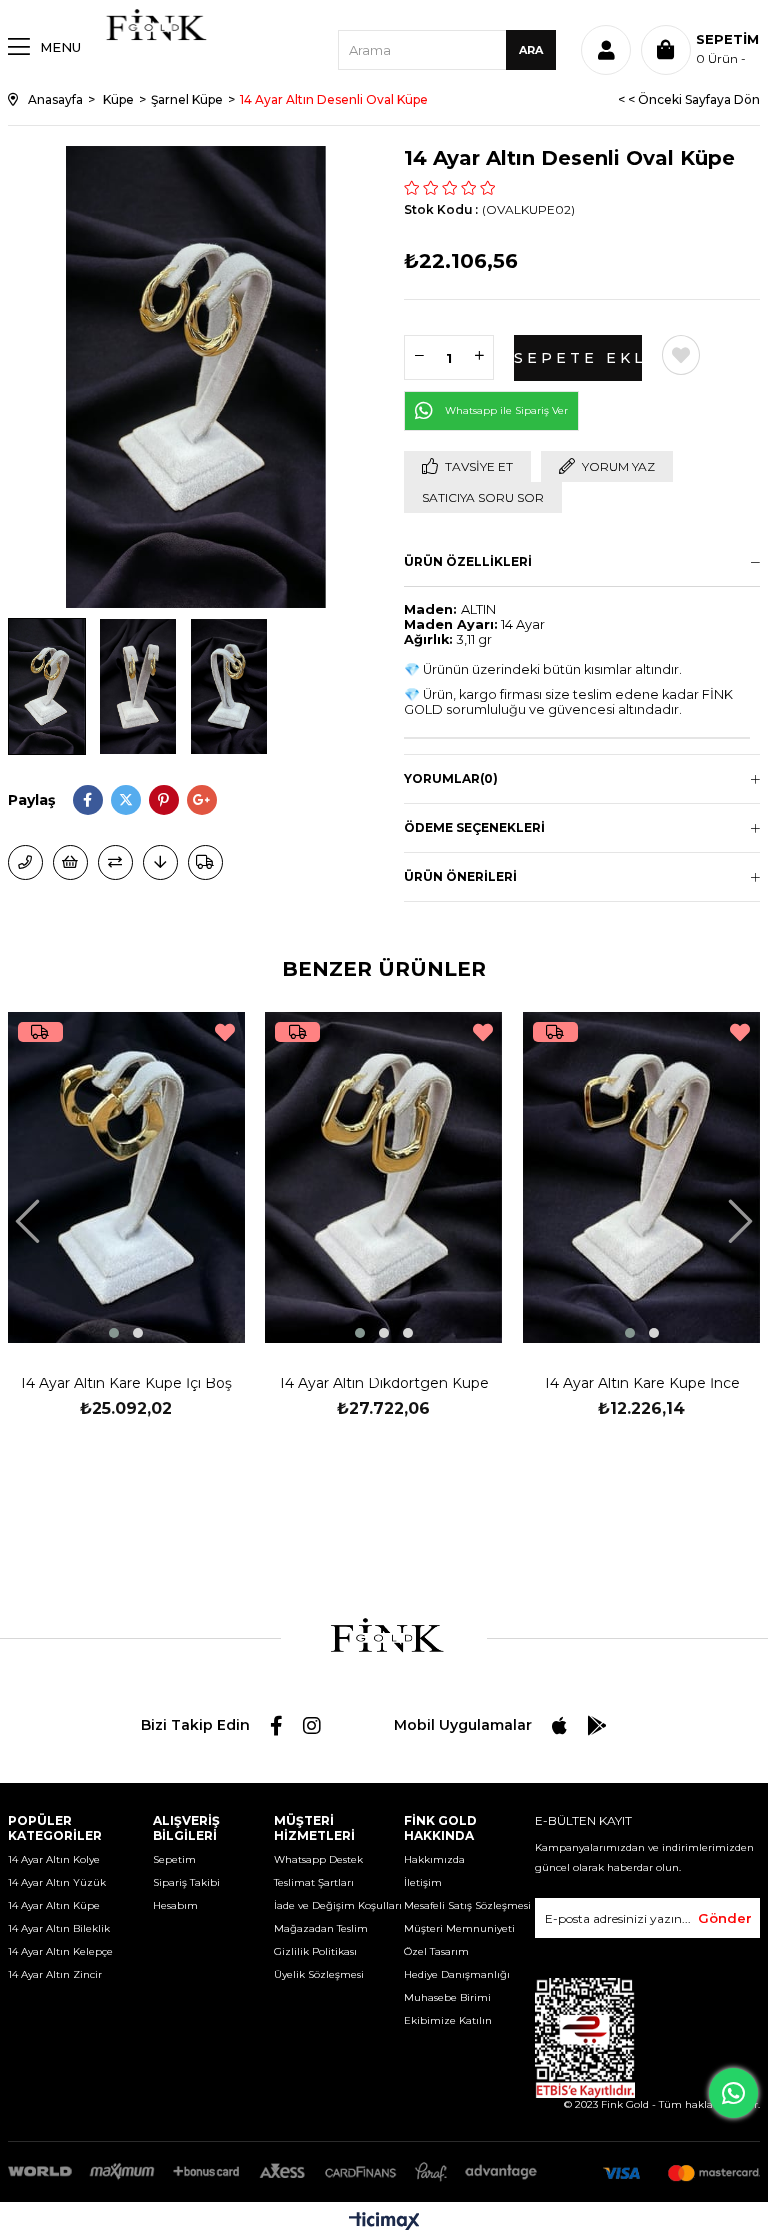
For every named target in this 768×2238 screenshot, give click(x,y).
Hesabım (175, 1905)
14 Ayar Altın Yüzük (57, 1882)
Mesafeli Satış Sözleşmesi (467, 1905)
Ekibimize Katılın (448, 2020)
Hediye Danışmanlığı (457, 1974)
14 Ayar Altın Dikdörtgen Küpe (384, 1385)
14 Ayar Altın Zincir (55, 1974)
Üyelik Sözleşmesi (319, 1974)
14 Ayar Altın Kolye (54, 1859)
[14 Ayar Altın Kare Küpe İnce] (642, 1177)
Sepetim (174, 1859)
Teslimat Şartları (314, 1882)
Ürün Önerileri (460, 876)
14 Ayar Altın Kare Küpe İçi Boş (126, 1385)
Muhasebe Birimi (447, 1997)
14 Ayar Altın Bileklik (59, 1928)
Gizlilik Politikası (315, 1951)
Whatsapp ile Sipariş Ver (506, 410)
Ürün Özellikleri (468, 561)
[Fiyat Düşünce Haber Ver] (160, 862)
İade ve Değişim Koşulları (338, 1905)
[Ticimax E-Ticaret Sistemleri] (384, 2222)
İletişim (423, 1882)
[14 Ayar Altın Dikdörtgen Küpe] (384, 1177)
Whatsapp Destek (318, 1859)
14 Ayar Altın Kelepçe (60, 1951)
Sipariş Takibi (186, 1882)
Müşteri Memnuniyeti (459, 1928)
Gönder (725, 1918)
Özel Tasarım (436, 1951)
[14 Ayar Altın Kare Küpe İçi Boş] (127, 1177)
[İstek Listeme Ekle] (70, 862)
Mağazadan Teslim (321, 1928)
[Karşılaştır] (115, 862)
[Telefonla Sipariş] (25, 862)
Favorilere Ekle (225, 1032)
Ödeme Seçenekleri (474, 827)
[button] (114, 1333)
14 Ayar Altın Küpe (54, 1905)
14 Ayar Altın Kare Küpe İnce (642, 1385)
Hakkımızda (434, 1859)
